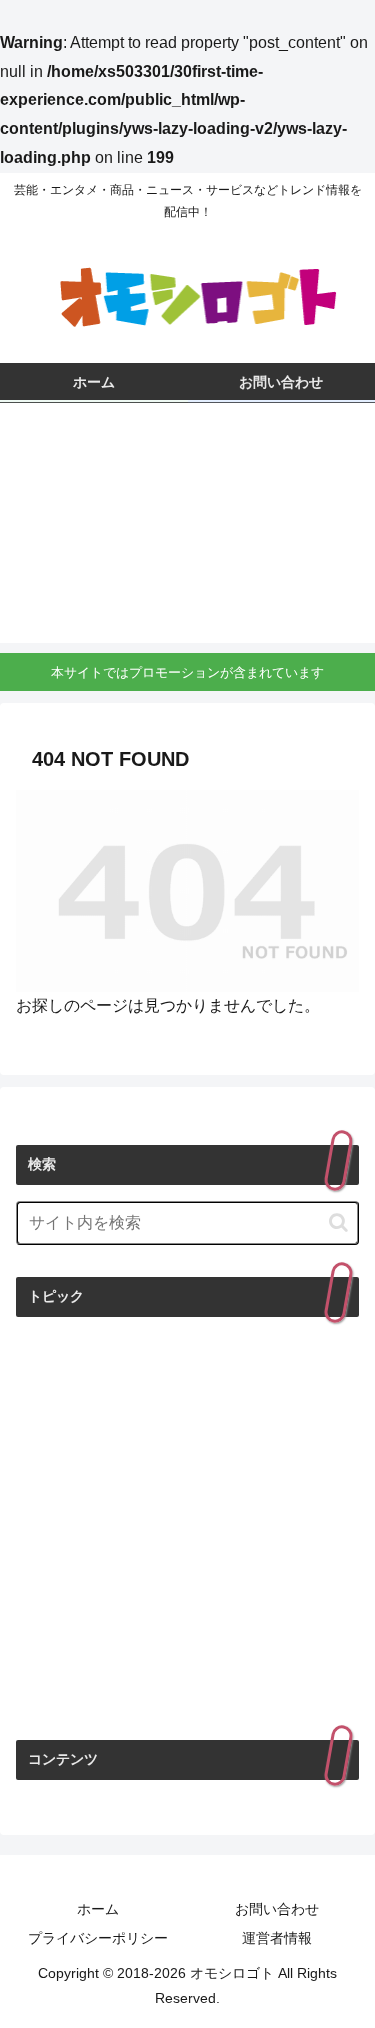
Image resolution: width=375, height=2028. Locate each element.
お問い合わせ (277, 1909)
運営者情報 (277, 1938)
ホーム (98, 1909)
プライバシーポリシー (98, 1938)
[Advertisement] (187, 528)
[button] (338, 1222)
